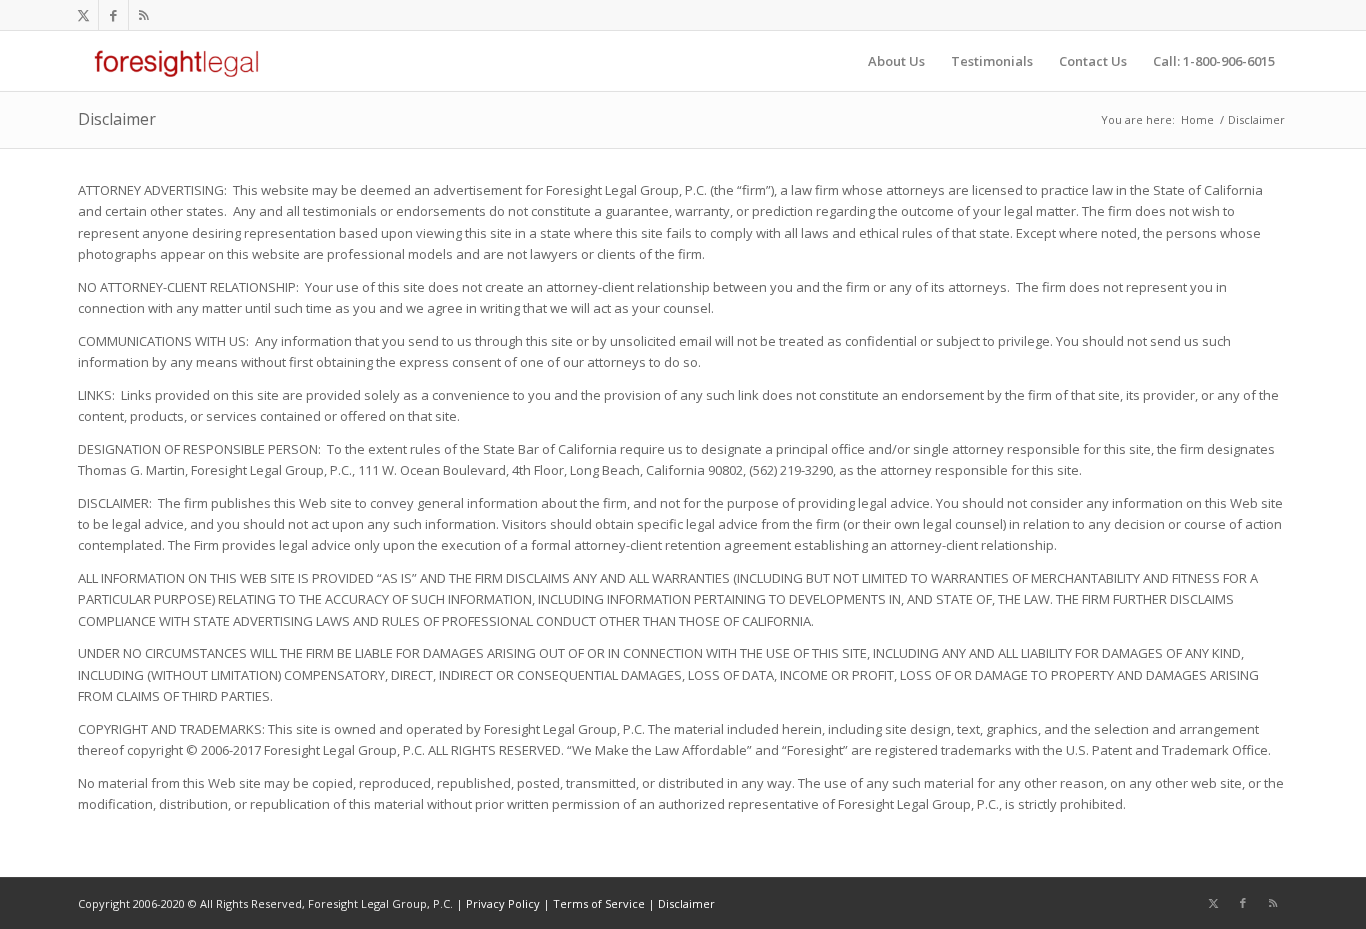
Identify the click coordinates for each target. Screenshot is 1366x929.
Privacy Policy (503, 903)
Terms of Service (599, 903)
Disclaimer (117, 119)
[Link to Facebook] (113, 15)
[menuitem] (896, 61)
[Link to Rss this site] (144, 15)
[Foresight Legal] (177, 61)
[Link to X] (83, 15)
